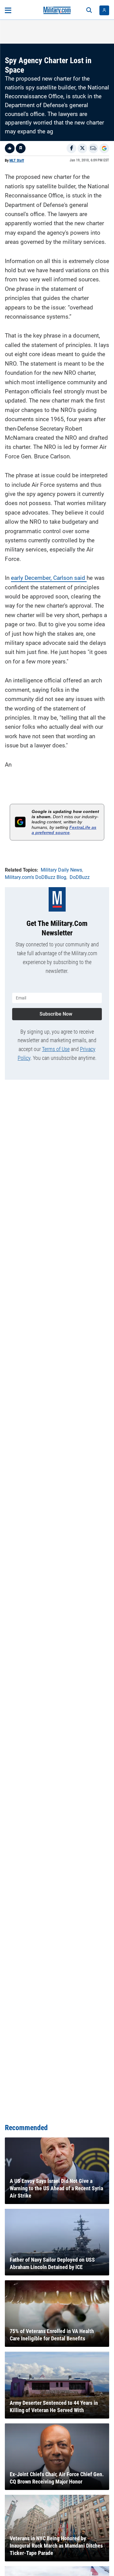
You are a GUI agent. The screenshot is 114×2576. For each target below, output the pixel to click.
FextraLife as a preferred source (64, 830)
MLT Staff (17, 161)
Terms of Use (56, 1049)
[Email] (93, 148)
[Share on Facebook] (71, 148)
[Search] (89, 10)
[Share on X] (82, 148)
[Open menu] (8, 10)
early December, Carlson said (49, 578)
